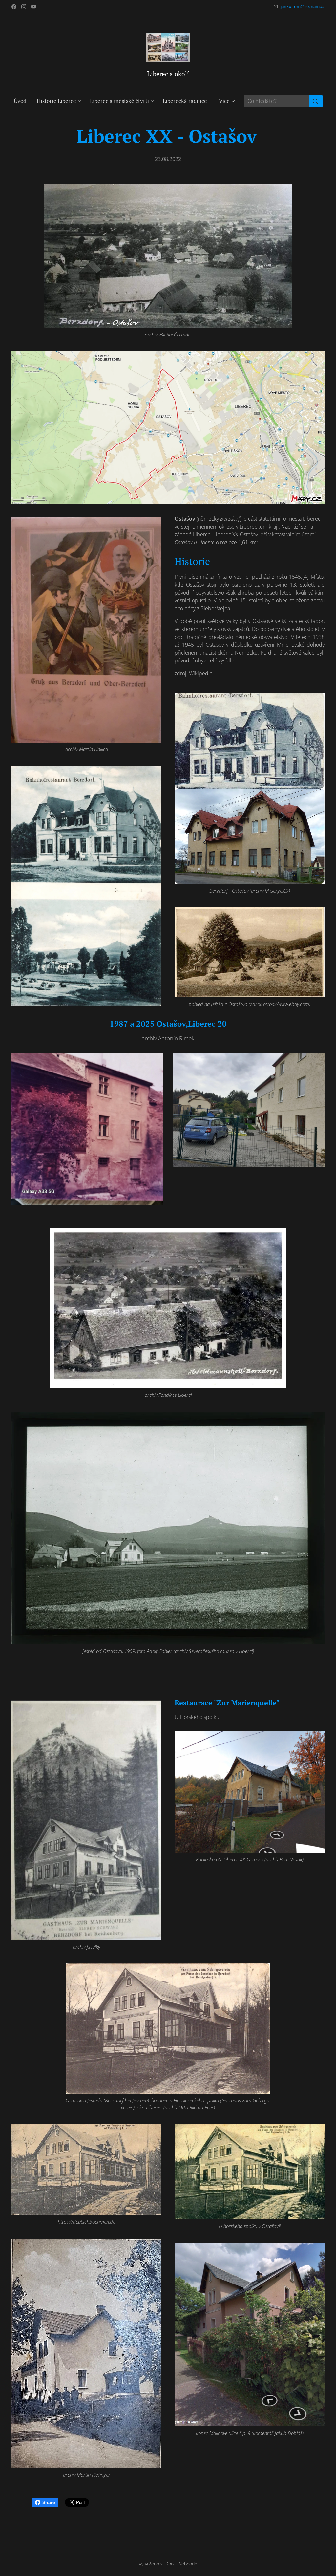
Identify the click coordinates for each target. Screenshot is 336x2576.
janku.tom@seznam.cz (303, 6)
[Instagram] (24, 7)
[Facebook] (14, 7)
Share (49, 2502)
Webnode (187, 2564)
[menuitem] (23, 101)
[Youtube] (34, 7)
